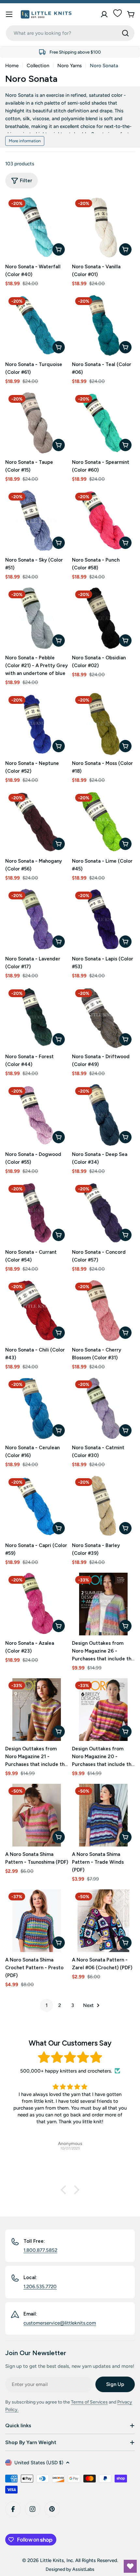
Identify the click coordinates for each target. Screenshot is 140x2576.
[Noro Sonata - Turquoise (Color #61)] (37, 325)
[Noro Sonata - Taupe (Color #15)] (37, 423)
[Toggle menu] (9, 14)
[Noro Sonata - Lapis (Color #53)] (103, 920)
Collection (38, 66)
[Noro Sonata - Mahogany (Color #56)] (37, 822)
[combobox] (70, 33)
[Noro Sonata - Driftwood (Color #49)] (103, 1017)
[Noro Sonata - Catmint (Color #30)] (103, 1409)
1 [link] (47, 2005)
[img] (70, 2057)
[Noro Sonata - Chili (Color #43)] (37, 1311)
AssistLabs (83, 2569)
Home (12, 66)
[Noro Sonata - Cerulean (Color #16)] (37, 1409)
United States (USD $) (39, 2463)
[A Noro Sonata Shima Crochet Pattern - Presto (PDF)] (37, 1921)
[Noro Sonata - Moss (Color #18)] (103, 724)
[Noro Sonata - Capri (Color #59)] (37, 1506)
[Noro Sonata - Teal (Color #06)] (103, 325)
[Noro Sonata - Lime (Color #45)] (103, 822)
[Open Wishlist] (130, 2566)
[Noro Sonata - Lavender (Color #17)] (37, 920)
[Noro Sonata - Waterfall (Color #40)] (37, 228)
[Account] (104, 14)
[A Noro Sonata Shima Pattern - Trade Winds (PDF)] (103, 1815)
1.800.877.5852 (40, 2250)
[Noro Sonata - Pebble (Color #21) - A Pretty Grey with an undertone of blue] (37, 619)
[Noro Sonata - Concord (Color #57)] (103, 1213)
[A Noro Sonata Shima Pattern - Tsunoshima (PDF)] (37, 1815)
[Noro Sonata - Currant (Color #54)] (37, 1213)
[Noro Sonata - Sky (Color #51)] (37, 521)
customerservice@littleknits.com (60, 2323)
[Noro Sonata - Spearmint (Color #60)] (103, 423)
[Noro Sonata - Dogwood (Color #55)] (37, 1115)
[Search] (125, 33)
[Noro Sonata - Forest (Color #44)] (37, 1017)
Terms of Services (89, 2402)
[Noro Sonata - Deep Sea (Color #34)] (103, 1115)
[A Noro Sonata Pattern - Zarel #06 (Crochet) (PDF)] (103, 1921)
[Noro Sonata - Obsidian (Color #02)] (103, 619)
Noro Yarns (70, 66)
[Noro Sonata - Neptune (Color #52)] (37, 724)
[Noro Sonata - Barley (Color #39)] (103, 1506)
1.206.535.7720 (40, 2287)
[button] (65, 2190)
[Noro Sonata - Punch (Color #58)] (103, 521)
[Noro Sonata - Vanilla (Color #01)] (103, 228)
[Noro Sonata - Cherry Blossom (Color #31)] (103, 1311)
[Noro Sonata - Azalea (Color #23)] (37, 1604)
